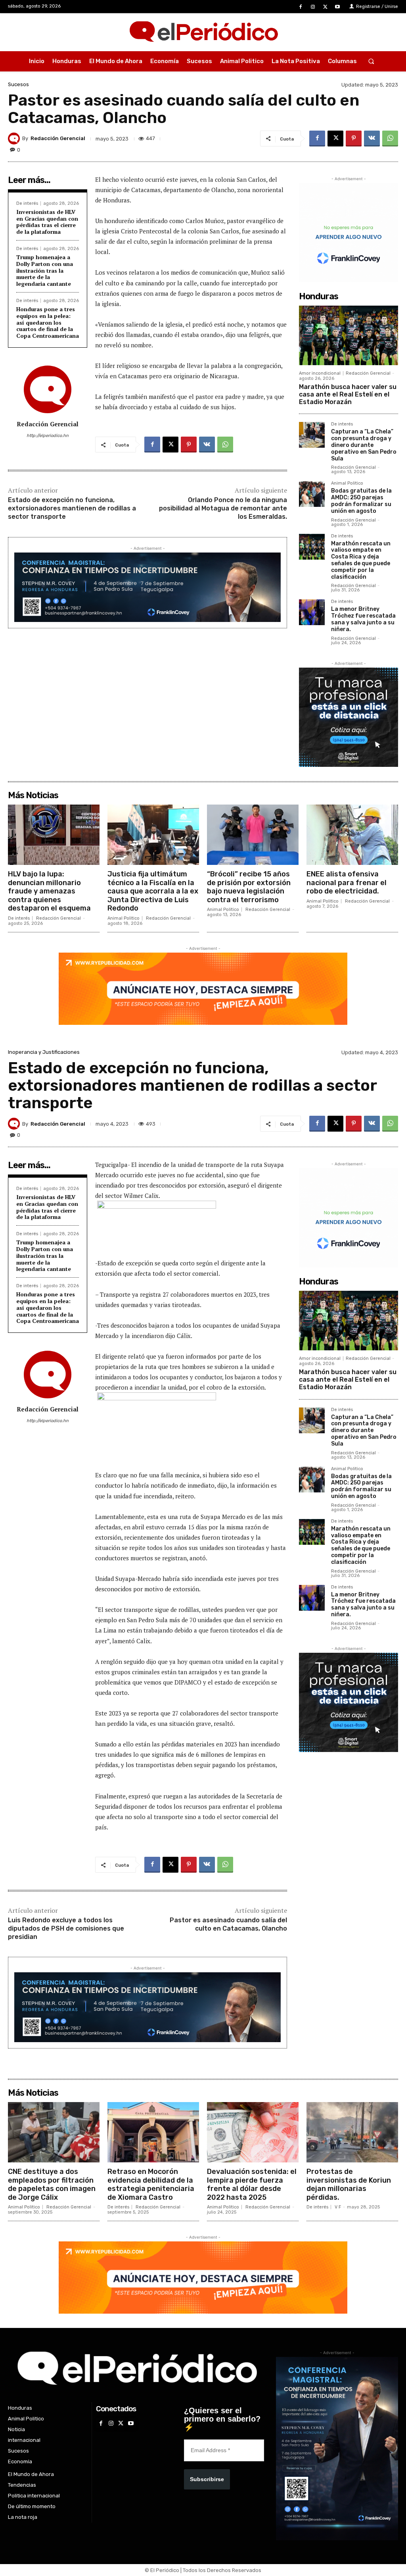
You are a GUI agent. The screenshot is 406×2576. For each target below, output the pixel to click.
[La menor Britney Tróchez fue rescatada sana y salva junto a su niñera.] (312, 612)
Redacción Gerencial (58, 138)
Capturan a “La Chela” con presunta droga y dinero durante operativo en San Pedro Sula (364, 445)
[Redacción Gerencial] (15, 139)
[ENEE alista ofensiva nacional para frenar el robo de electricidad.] (352, 835)
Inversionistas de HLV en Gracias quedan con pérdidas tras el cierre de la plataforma (47, 222)
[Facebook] (300, 7)
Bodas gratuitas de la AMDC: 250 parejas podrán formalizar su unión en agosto (361, 501)
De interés (27, 203)
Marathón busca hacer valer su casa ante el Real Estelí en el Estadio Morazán (348, 394)
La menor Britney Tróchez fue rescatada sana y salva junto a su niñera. (363, 619)
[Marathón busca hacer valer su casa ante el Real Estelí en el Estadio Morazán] (349, 335)
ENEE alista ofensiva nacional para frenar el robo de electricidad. (347, 883)
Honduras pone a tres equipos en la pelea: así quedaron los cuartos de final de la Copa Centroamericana (48, 322)
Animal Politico (347, 483)
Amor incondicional (320, 373)
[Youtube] (338, 7)
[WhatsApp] (390, 139)
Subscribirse (207, 2479)
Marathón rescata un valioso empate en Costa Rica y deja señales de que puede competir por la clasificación (361, 560)
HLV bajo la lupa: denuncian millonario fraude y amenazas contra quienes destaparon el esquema (49, 891)
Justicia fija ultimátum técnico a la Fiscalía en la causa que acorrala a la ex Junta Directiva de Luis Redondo (153, 891)
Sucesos (18, 84)
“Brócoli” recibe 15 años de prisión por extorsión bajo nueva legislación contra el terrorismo (249, 887)
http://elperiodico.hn (48, 436)
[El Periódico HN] (203, 32)
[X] (325, 7)
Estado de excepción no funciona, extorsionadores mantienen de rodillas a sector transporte (72, 508)
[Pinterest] (354, 139)
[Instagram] (313, 7)
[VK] (372, 139)
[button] (371, 61)
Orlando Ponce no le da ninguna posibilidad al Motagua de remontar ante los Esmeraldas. (223, 508)
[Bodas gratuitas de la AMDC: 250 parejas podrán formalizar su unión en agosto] (312, 494)
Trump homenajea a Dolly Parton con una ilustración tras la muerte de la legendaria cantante (45, 270)
